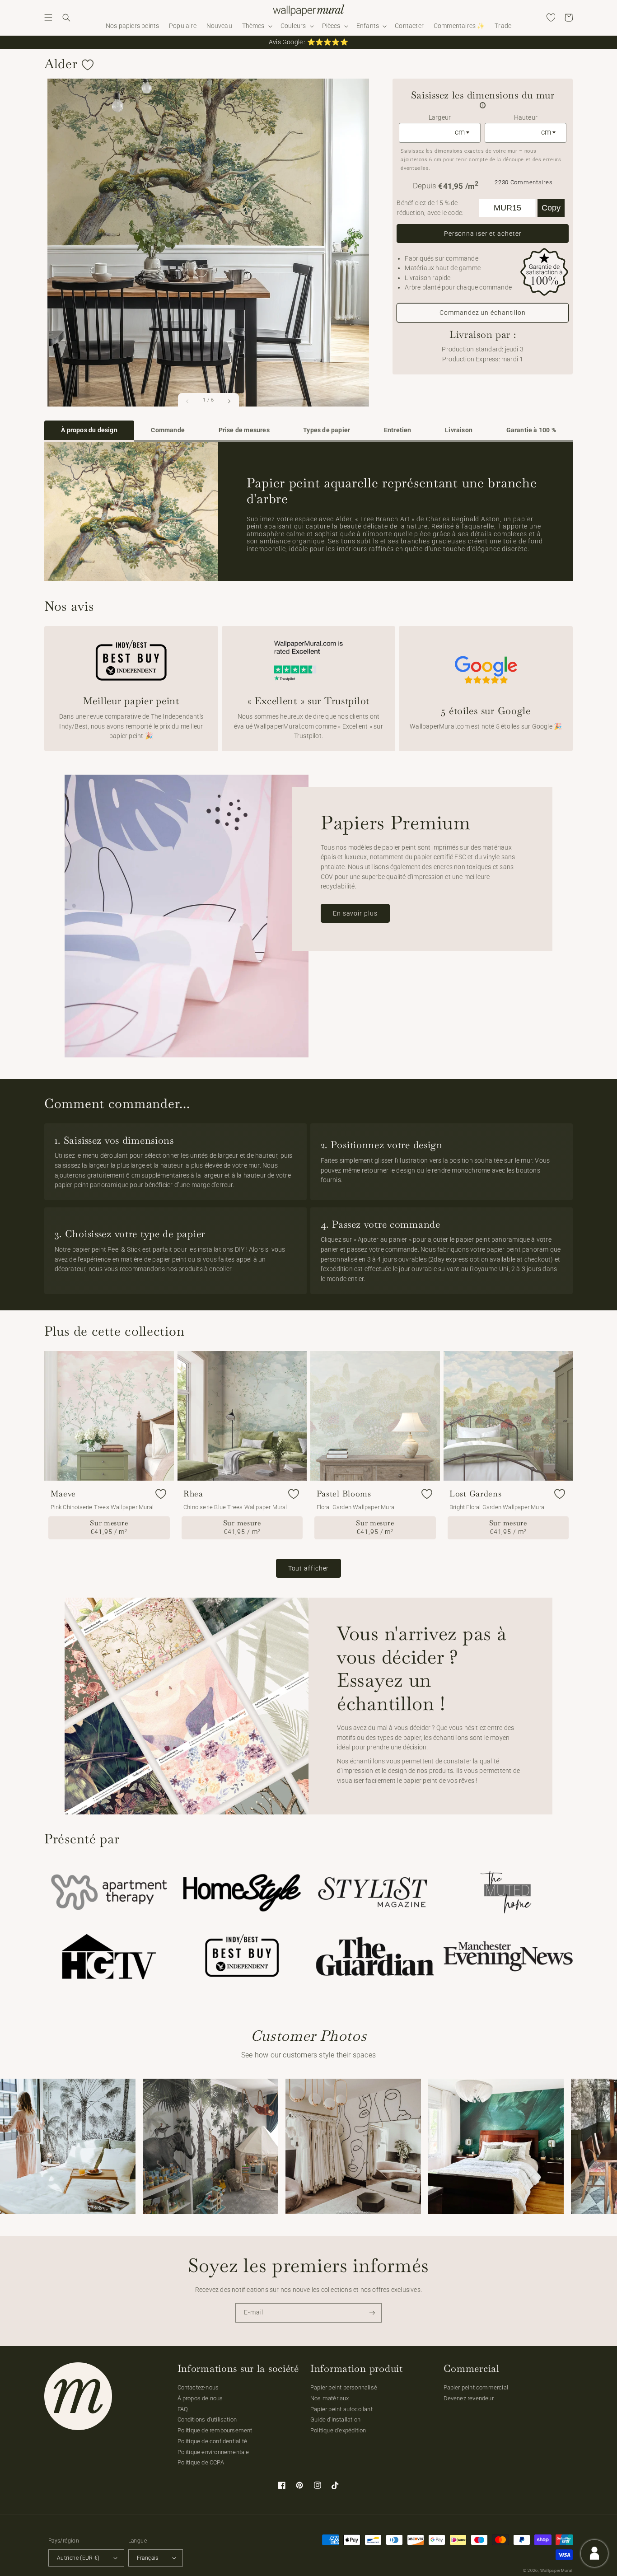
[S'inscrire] (372, 2313)
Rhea (193, 1494)
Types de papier (327, 430)
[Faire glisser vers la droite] (229, 401)
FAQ (183, 2409)
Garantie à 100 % (531, 430)
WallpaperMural (556, 2571)
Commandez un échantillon (483, 313)
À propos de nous (200, 2398)
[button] (48, 18)
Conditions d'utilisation (207, 2419)
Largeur (440, 118)
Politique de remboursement (215, 2430)
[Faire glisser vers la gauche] (188, 401)
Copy (551, 208)
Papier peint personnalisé (344, 2387)
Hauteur (526, 118)
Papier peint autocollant (341, 2409)
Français (148, 2558)
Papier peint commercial (476, 2387)
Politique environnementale (213, 2452)
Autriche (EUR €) (78, 2558)
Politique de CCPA (201, 2462)
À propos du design (89, 430)
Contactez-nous (198, 2387)
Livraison (459, 430)
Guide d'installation (335, 2419)
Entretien (398, 430)
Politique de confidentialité (213, 2441)
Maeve (63, 1494)
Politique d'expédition (338, 2430)
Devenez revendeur (469, 2398)
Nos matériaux (330, 2398)
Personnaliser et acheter (483, 234)
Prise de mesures (244, 430)
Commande (168, 430)
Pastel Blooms (344, 1494)
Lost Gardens (476, 1494)
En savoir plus (355, 913)
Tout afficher (309, 1568)
